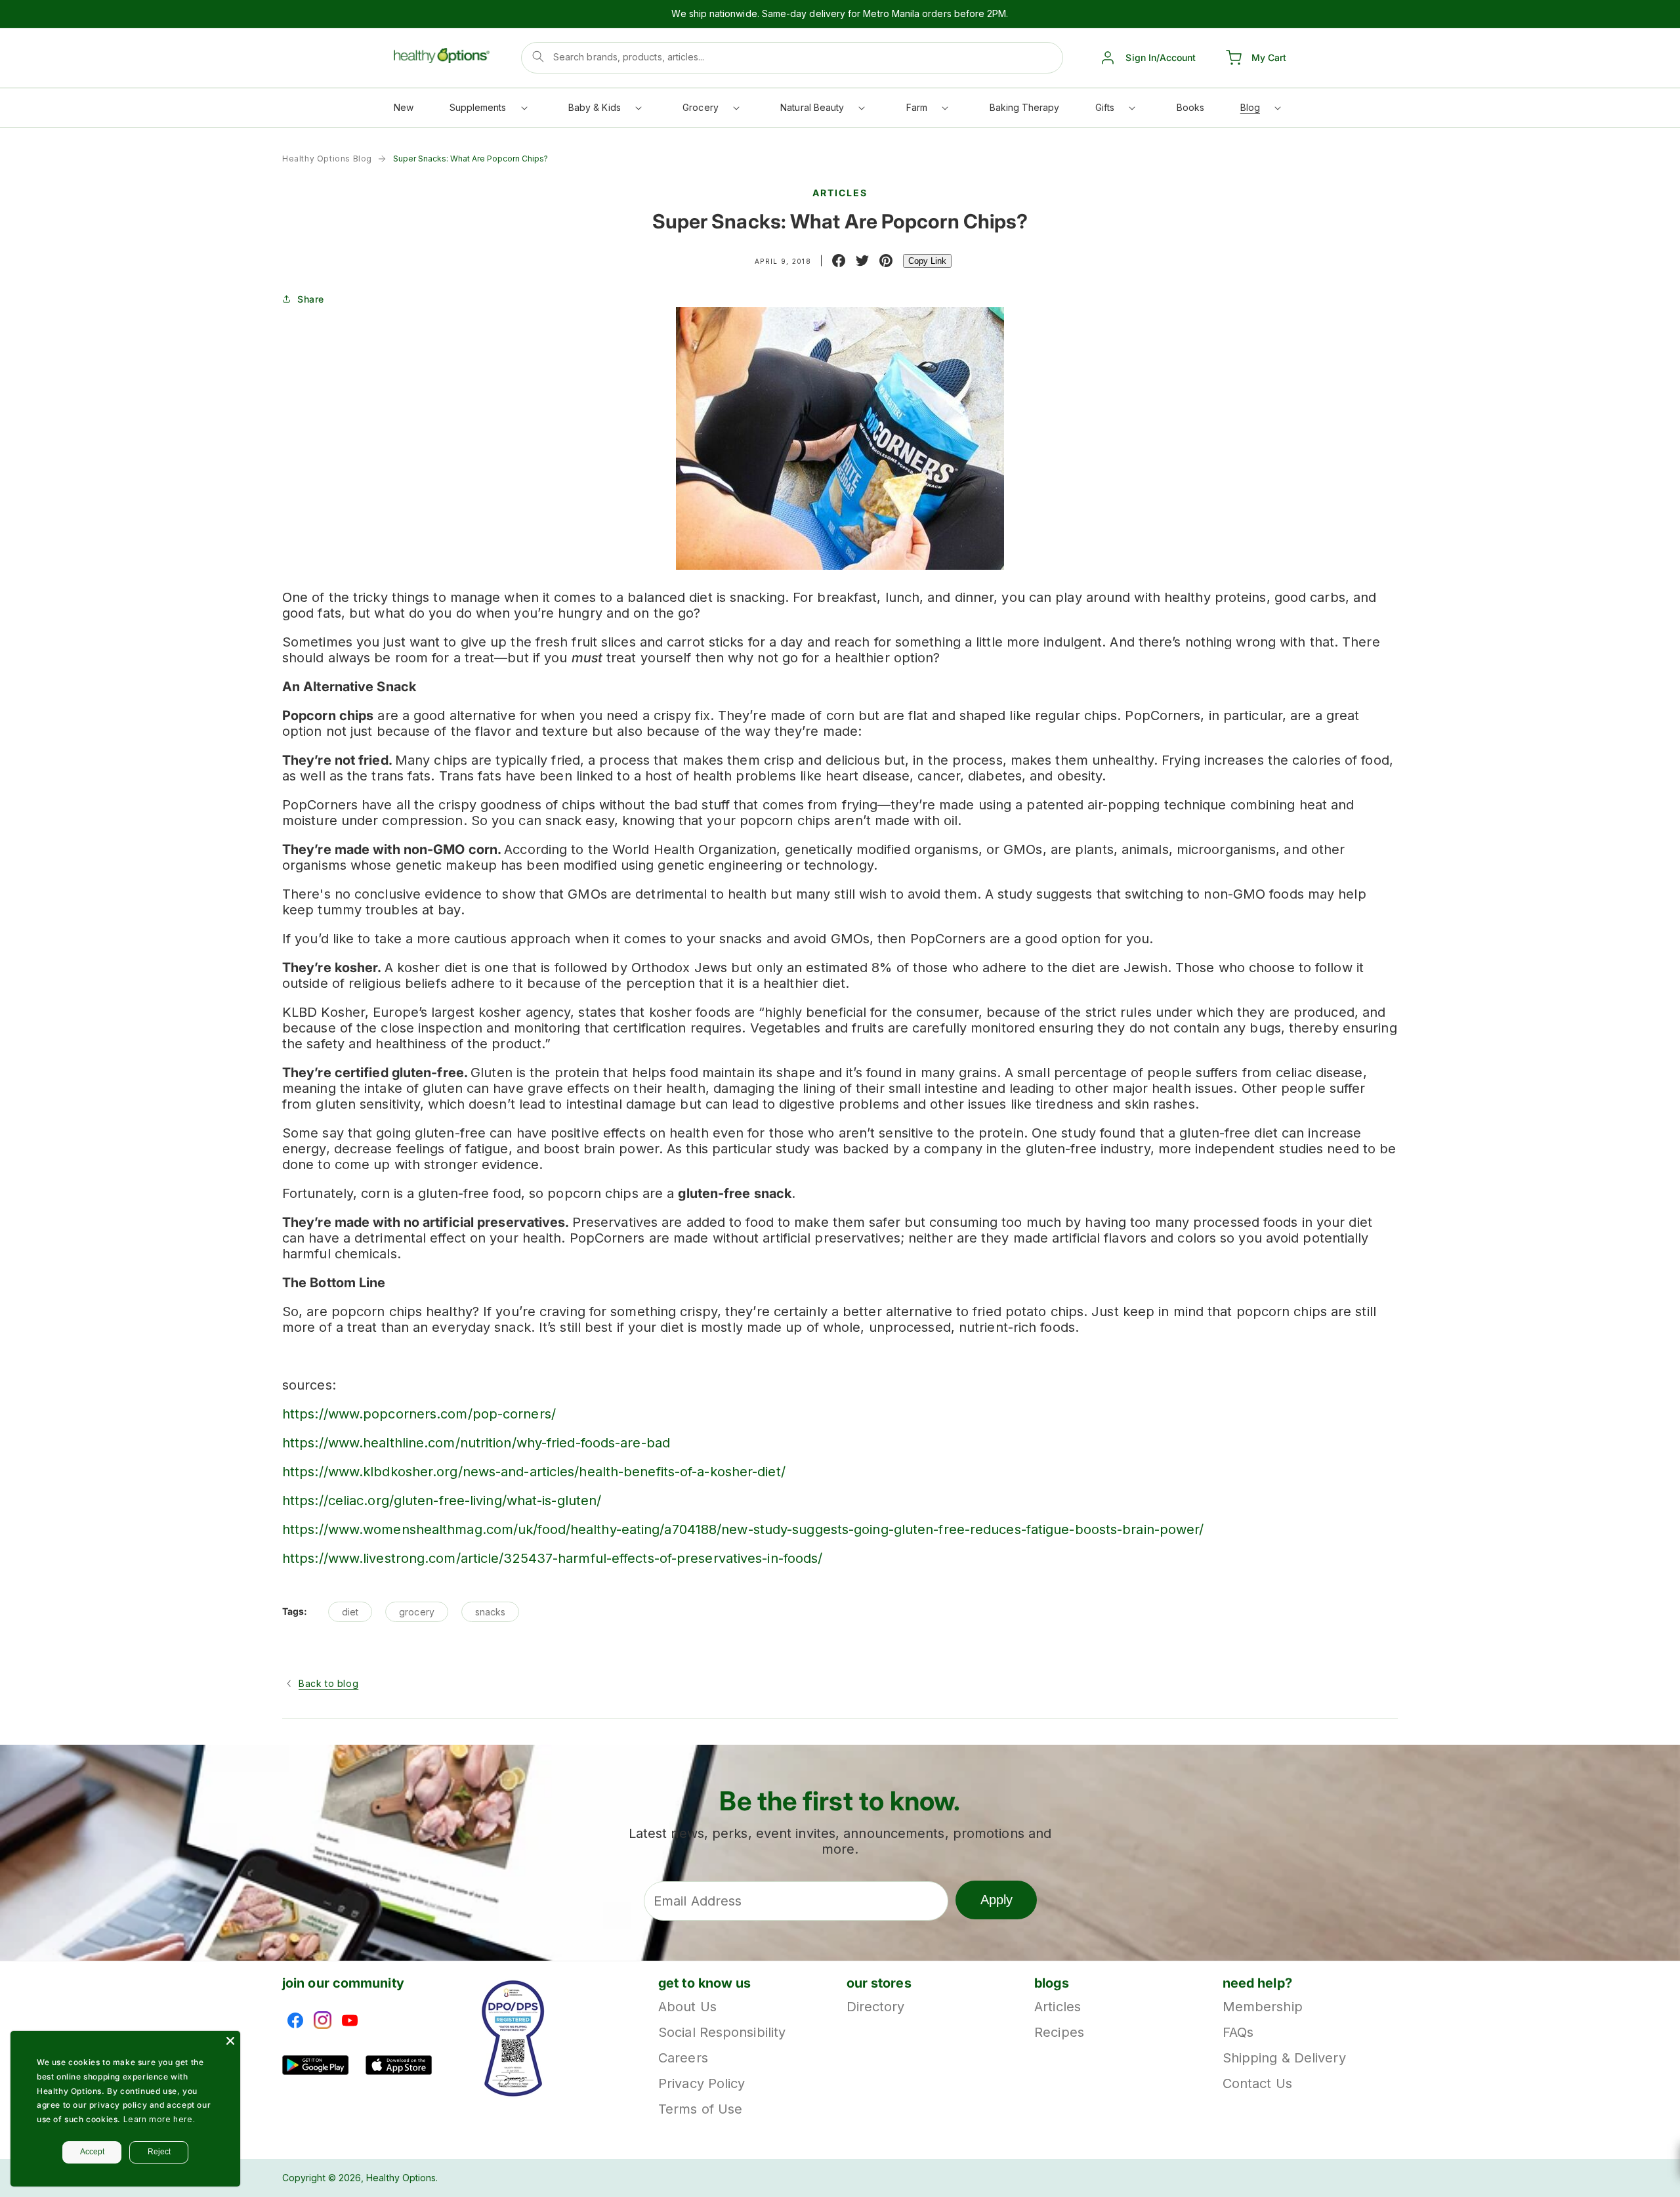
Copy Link (927, 261)
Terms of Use (700, 2109)
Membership (1263, 2008)
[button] (488, 111)
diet (350, 1612)
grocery (417, 1612)
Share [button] (311, 299)
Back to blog (328, 1683)
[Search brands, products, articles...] (538, 56)
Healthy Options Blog (327, 159)
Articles (1058, 2008)
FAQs (1238, 2032)
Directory (876, 2008)
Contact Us (1257, 2083)
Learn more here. (159, 2119)
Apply (997, 1900)
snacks (490, 1612)
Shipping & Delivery (1284, 2058)
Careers (683, 2058)
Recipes (1059, 2032)
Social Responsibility (722, 2032)
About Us (687, 2008)
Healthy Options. (402, 2178)
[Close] (230, 2041)
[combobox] (792, 58)
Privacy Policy (702, 2083)
